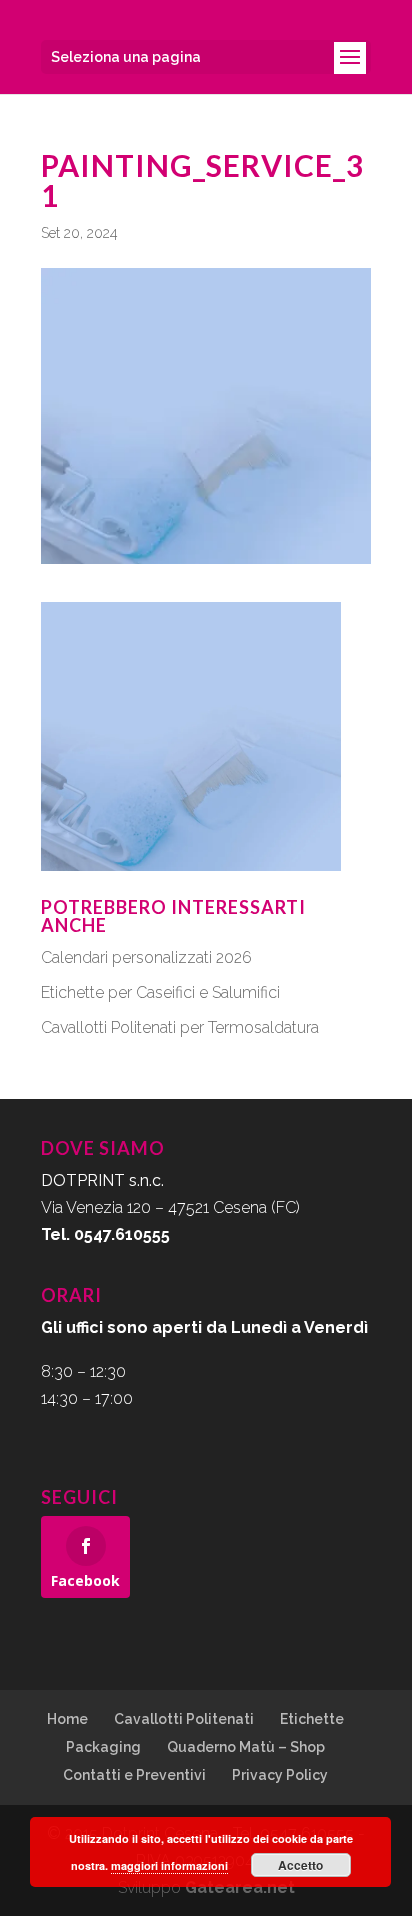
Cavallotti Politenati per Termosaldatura (180, 1027)
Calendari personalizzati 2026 (146, 957)
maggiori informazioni (169, 1865)
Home (67, 1719)
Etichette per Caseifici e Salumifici (160, 992)
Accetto (300, 1865)
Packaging (103, 1747)
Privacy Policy (280, 1775)
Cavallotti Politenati (184, 1719)
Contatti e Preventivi (134, 1775)
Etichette (312, 1719)
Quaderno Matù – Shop (246, 1747)
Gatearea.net (240, 1887)
